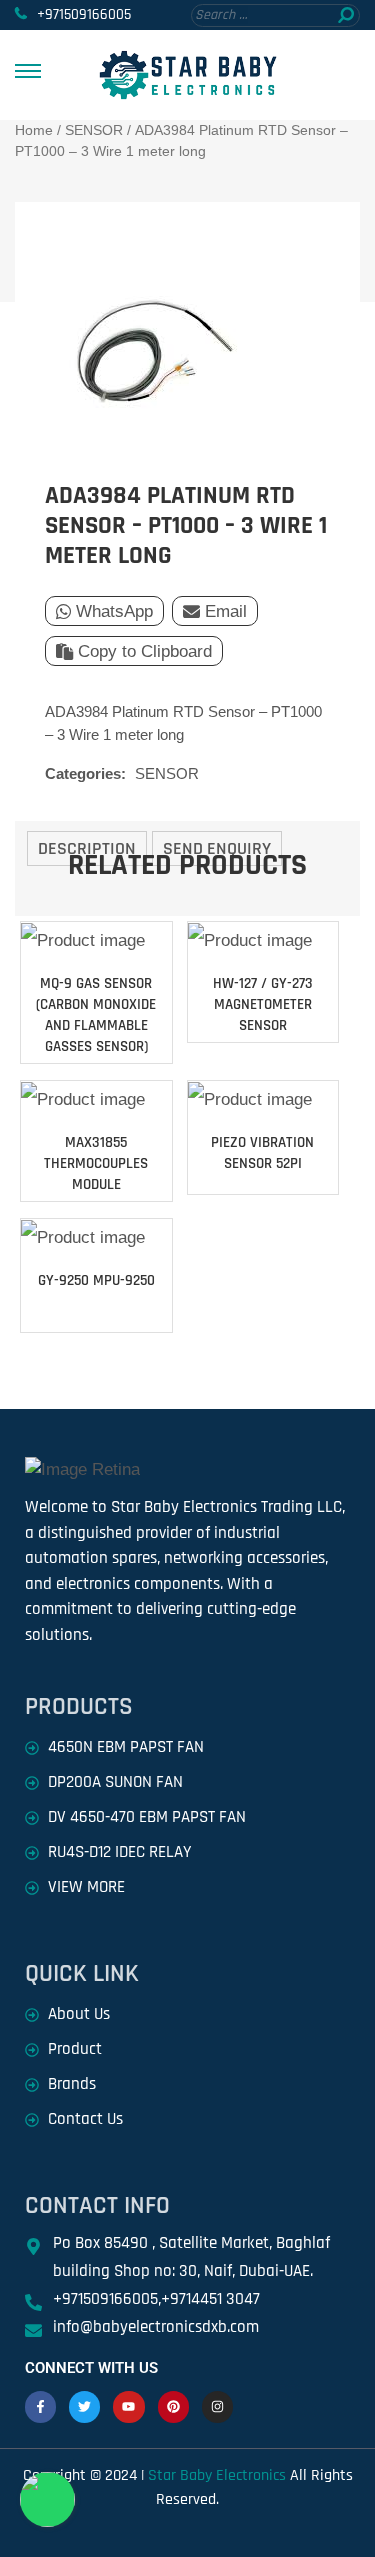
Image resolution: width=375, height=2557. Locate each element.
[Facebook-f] (40, 2406)
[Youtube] (128, 2406)
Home (34, 130)
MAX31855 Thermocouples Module (96, 1163)
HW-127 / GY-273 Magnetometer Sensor (263, 1004)
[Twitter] (84, 2406)
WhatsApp (114, 611)
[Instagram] (217, 2406)
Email (226, 611)
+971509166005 (84, 14)
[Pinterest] (173, 2406)
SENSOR (94, 130)
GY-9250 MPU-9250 (96, 1280)
